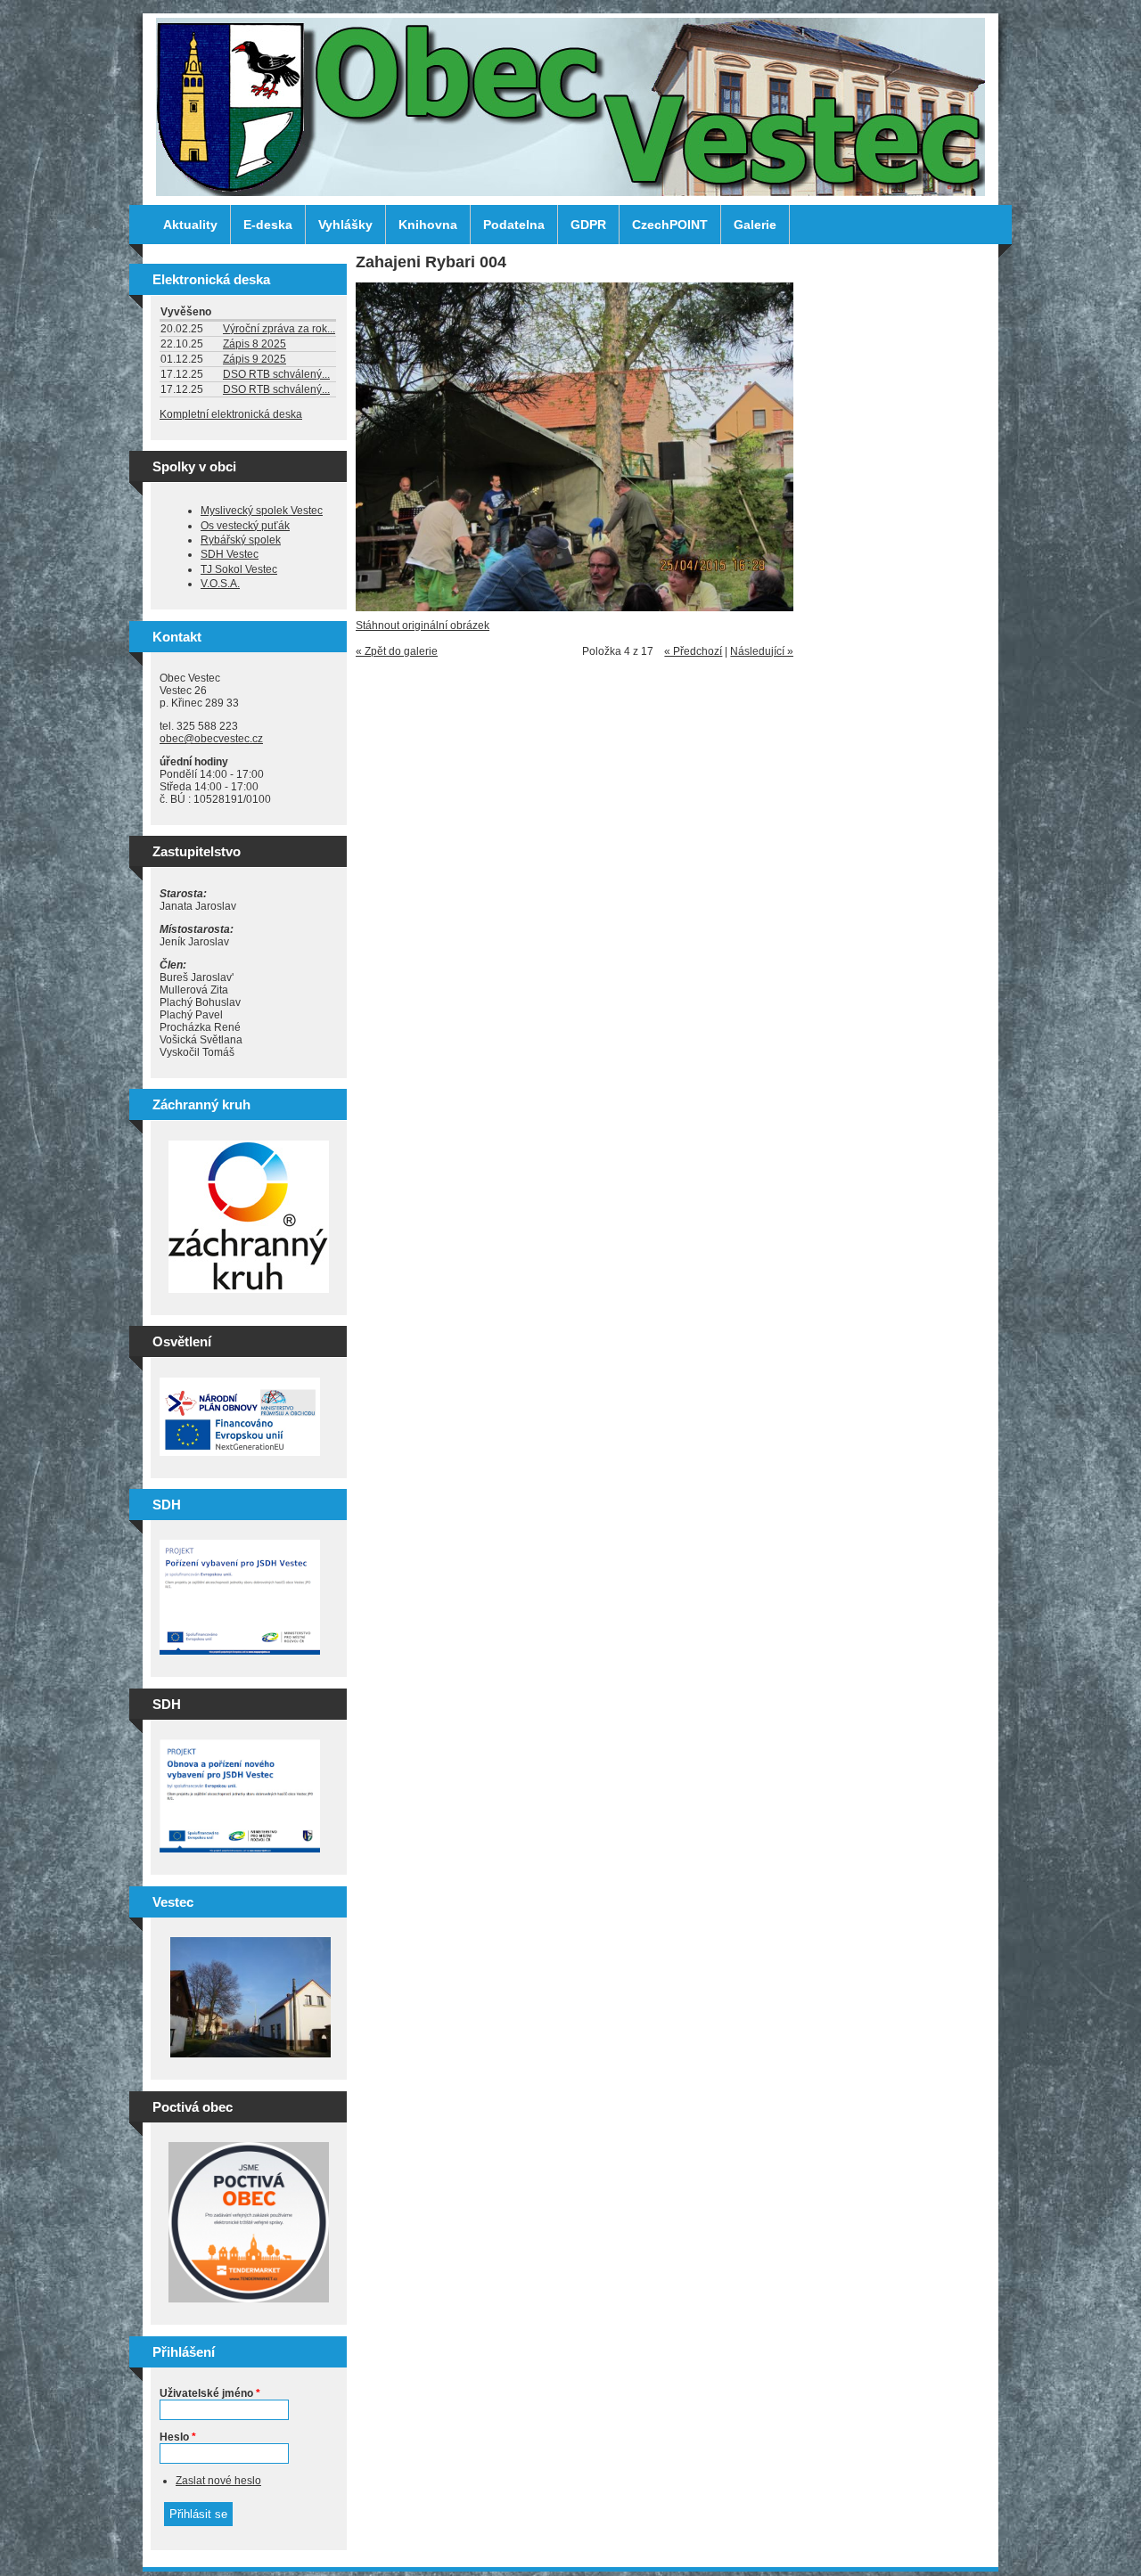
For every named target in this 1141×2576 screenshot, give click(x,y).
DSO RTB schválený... (276, 374)
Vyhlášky (345, 225)
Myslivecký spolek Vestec (262, 511)
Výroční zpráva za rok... (279, 329)
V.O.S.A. (220, 584)
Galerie (755, 225)
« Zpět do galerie (397, 651)
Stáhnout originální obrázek (423, 626)
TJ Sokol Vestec (239, 569)
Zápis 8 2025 (254, 344)
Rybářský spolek (241, 540)
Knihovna (428, 225)
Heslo (178, 2437)
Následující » (762, 651)
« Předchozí (693, 651)
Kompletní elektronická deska (231, 414)
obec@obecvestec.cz (211, 739)
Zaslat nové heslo (218, 2481)
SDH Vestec (230, 554)
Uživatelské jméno (210, 2393)
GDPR (588, 225)
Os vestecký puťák (245, 526)
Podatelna (514, 225)
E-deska (268, 225)
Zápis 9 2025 (254, 359)
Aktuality (190, 225)
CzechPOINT (670, 225)
